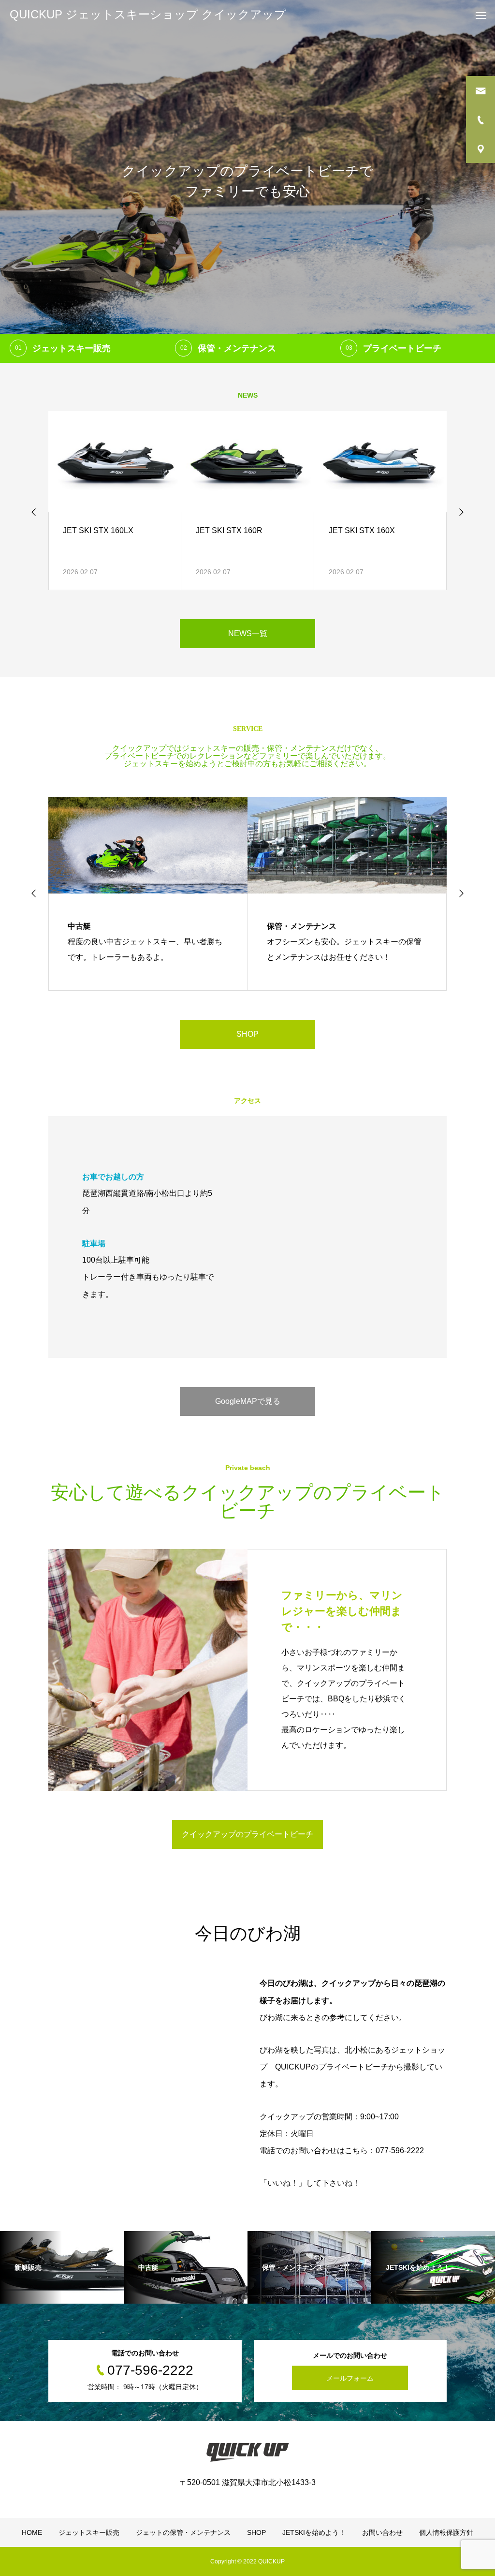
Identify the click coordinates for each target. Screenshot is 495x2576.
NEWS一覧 (248, 633)
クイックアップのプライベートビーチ (247, 1834)
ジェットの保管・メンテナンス (183, 2532)
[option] (247, 181)
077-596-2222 (400, 2151)
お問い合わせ (382, 2532)
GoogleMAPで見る (248, 1401)
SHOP (247, 1034)
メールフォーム (350, 2378)
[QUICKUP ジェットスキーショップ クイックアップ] (247, 2452)
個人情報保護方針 (446, 2532)
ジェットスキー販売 (89, 2532)
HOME (32, 2532)
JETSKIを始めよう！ (314, 2532)
